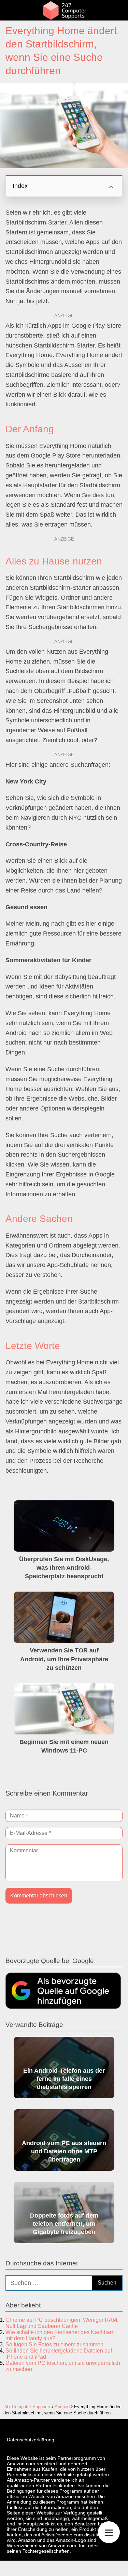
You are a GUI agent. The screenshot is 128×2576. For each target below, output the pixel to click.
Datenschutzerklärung (31, 2440)
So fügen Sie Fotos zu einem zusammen (54, 2345)
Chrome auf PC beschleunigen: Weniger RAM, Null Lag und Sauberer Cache (62, 2323)
